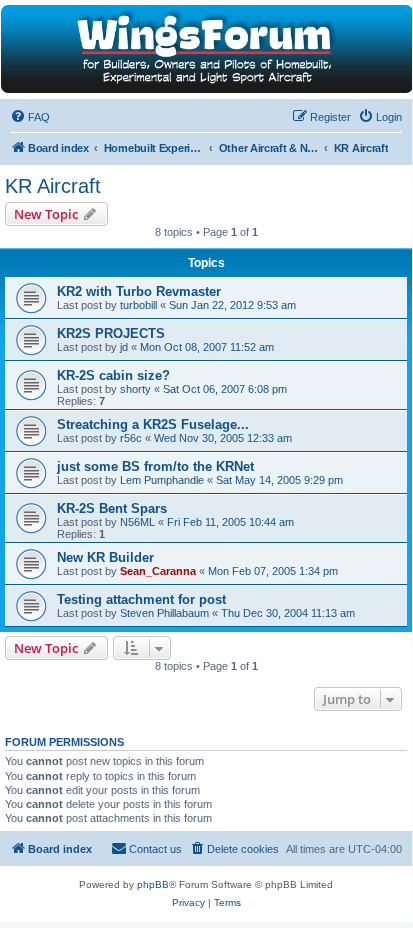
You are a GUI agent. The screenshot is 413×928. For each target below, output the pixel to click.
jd (124, 347)
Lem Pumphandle (162, 480)
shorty (135, 389)
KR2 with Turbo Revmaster (139, 291)
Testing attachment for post (141, 599)
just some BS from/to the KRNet (155, 466)
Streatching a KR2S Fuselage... (153, 424)
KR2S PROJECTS (111, 333)
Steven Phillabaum (164, 613)
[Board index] (205, 49)
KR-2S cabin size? (113, 375)
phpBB (153, 884)
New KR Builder (105, 557)
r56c (131, 438)
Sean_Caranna (158, 571)
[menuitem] (30, 117)
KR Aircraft (53, 186)
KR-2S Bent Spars (112, 508)
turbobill (138, 305)
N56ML (137, 522)
